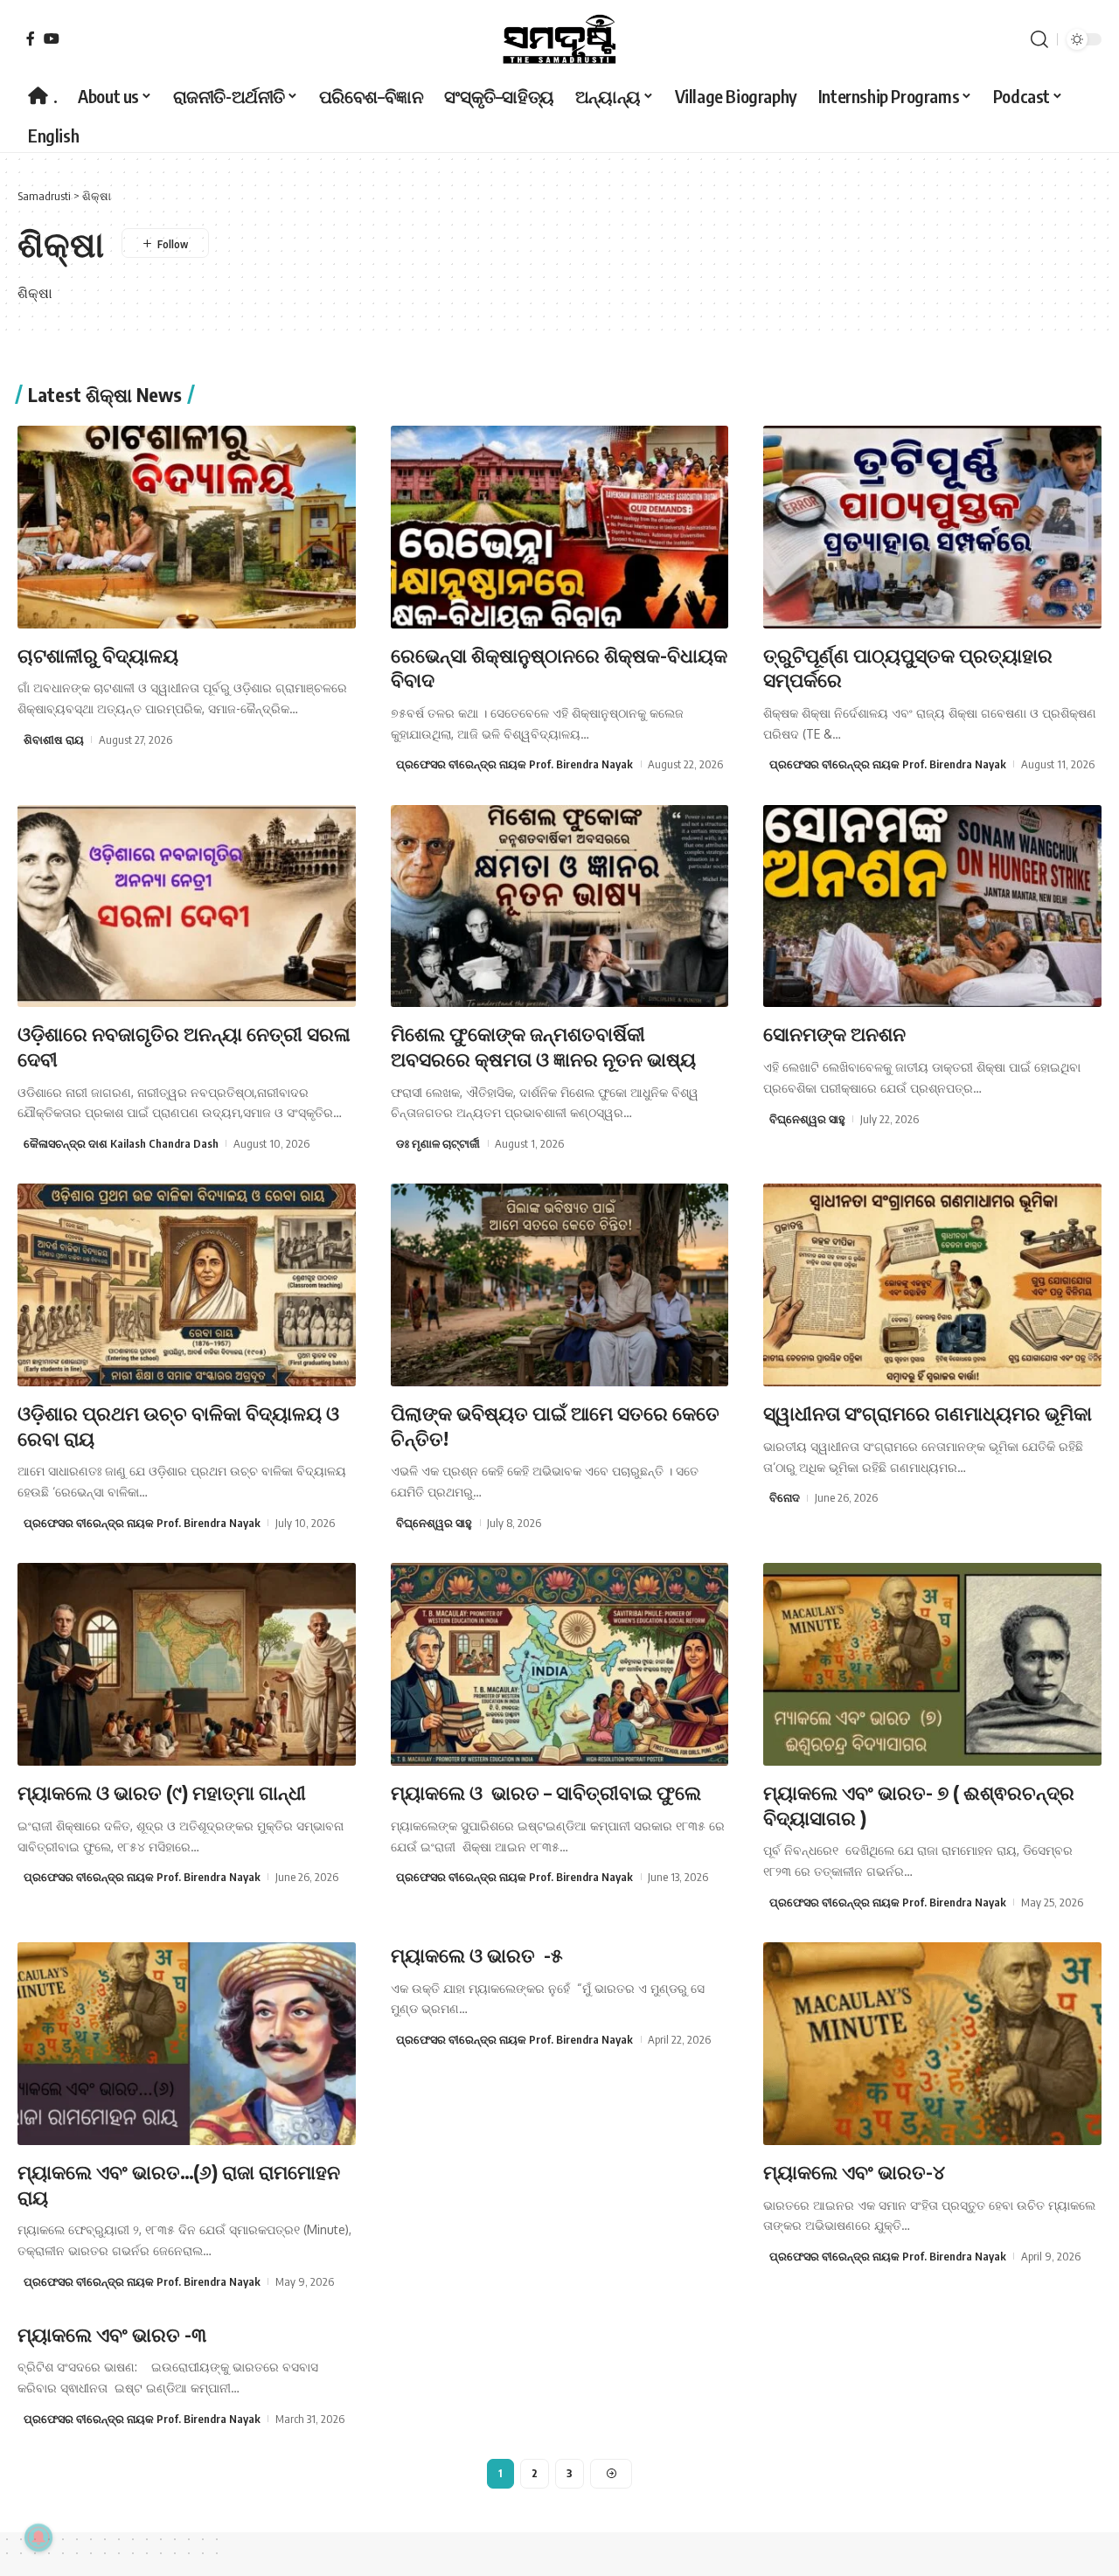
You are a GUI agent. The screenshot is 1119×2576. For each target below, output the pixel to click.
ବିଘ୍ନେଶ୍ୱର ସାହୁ (807, 1119)
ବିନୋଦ (785, 1497)
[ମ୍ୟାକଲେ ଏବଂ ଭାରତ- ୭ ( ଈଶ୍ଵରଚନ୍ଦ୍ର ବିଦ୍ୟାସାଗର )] (932, 1664)
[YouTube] (52, 38)
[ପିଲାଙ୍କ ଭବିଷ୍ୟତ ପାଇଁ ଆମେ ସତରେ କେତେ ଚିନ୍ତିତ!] (560, 1285)
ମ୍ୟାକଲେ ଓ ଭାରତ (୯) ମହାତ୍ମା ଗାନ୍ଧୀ (162, 1792)
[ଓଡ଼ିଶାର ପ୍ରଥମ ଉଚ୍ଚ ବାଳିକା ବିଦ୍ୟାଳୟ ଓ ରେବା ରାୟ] (187, 1285)
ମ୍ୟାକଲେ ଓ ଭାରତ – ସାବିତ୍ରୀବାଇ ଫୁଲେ (546, 1792)
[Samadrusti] (559, 39)
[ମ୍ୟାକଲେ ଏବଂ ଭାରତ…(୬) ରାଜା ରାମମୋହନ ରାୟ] (187, 2044)
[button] (1039, 39)
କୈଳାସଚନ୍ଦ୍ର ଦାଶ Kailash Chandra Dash (121, 1143)
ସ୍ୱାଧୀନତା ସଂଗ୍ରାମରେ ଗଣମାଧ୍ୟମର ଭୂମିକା (928, 1413)
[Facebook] (31, 38)
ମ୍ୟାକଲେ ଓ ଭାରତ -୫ (477, 1955)
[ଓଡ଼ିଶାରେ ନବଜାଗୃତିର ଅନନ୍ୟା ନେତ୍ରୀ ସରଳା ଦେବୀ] (187, 906)
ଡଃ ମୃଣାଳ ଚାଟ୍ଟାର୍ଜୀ (438, 1143)
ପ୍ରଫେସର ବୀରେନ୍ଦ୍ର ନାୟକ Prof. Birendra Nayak (514, 764)
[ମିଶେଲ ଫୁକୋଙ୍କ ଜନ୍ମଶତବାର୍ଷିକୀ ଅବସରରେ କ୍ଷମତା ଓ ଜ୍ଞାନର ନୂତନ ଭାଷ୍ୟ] (560, 906)
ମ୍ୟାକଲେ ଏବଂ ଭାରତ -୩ (112, 2334)
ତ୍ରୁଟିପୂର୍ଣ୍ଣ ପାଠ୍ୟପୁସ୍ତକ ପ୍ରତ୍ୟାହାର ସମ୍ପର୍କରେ (908, 667)
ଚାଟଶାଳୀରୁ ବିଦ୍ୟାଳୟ (98, 655)
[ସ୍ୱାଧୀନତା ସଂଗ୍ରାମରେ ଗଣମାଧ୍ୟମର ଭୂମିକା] (932, 1285)
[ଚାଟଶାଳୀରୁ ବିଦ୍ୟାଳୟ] (187, 527)
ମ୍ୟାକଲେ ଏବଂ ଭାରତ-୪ (854, 2171)
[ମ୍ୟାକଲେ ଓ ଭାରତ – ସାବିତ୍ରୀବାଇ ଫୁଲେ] (560, 1664)
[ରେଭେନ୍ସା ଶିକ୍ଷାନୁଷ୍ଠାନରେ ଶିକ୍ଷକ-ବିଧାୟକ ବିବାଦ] (560, 527)
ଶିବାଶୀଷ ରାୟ (54, 739)
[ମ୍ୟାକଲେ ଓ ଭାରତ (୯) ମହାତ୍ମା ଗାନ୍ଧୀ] (187, 1664)
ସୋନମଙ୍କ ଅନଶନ (834, 1033)
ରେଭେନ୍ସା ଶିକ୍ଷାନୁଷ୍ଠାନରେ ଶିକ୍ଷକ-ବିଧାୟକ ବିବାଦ (559, 667)
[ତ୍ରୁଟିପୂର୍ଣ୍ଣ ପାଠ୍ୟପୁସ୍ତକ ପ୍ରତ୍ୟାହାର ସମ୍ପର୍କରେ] (932, 527)
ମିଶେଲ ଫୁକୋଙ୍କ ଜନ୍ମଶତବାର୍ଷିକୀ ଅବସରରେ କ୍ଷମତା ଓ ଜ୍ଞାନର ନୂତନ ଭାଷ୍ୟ (543, 1046)
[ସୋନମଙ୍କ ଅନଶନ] (932, 906)
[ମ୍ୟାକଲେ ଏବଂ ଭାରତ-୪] (932, 2044)
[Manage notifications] (38, 2538)
